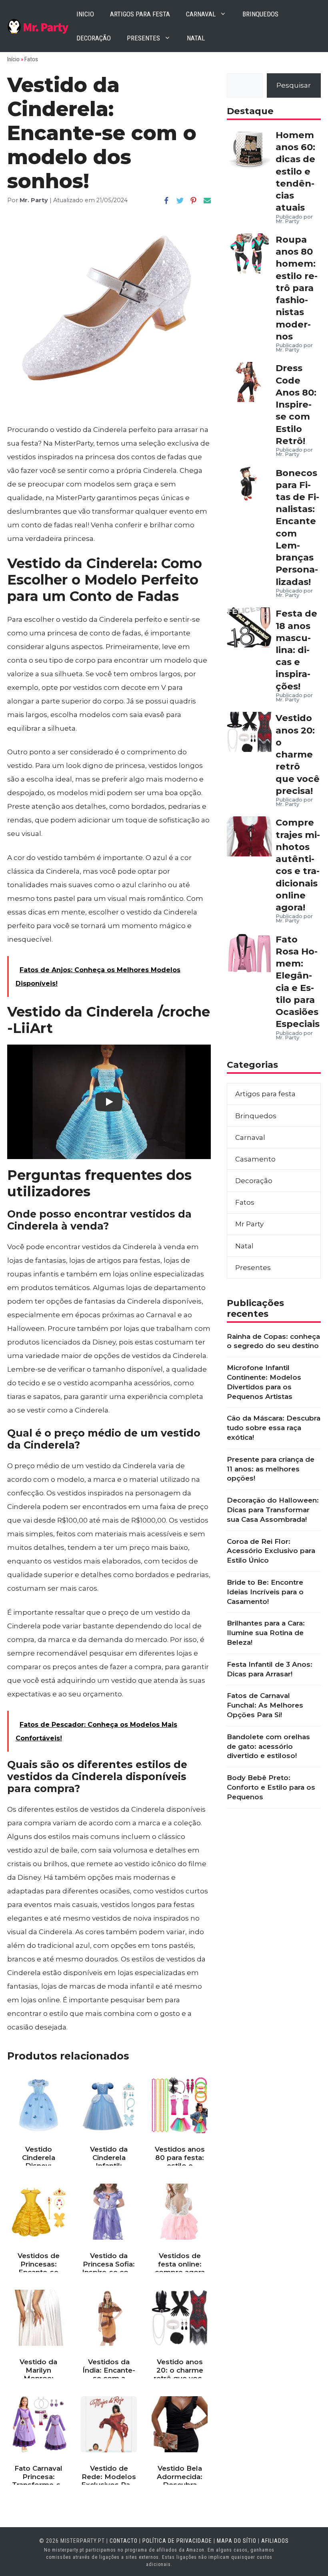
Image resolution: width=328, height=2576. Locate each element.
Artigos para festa (140, 14)
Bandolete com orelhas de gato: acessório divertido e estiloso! (268, 1746)
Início (13, 59)
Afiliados (275, 2541)
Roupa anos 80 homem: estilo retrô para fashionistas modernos (297, 288)
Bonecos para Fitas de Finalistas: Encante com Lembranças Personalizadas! (297, 527)
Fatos (31, 59)
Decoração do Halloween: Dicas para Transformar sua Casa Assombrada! (273, 1510)
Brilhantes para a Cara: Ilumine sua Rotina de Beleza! (266, 1633)
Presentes (143, 38)
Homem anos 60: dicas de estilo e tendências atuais (295, 171)
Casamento (255, 1159)
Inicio (85, 14)
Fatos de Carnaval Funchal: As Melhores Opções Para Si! (265, 1705)
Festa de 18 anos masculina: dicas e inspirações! (296, 650)
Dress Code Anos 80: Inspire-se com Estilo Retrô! (296, 404)
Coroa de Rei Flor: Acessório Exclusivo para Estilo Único (271, 1551)
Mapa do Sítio (237, 2541)
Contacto (124, 2541)
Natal (196, 38)
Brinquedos (260, 14)
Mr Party (249, 1224)
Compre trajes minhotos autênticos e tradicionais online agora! (298, 865)
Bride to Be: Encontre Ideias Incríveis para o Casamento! (265, 1592)
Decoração (94, 38)
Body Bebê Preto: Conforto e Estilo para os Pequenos (271, 1787)
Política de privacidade (177, 2541)
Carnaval (201, 14)
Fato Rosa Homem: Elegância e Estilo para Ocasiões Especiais (298, 982)
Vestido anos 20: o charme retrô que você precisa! (298, 754)
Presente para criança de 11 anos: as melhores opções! (271, 1469)
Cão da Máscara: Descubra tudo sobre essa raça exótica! (274, 1428)
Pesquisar (294, 85)
